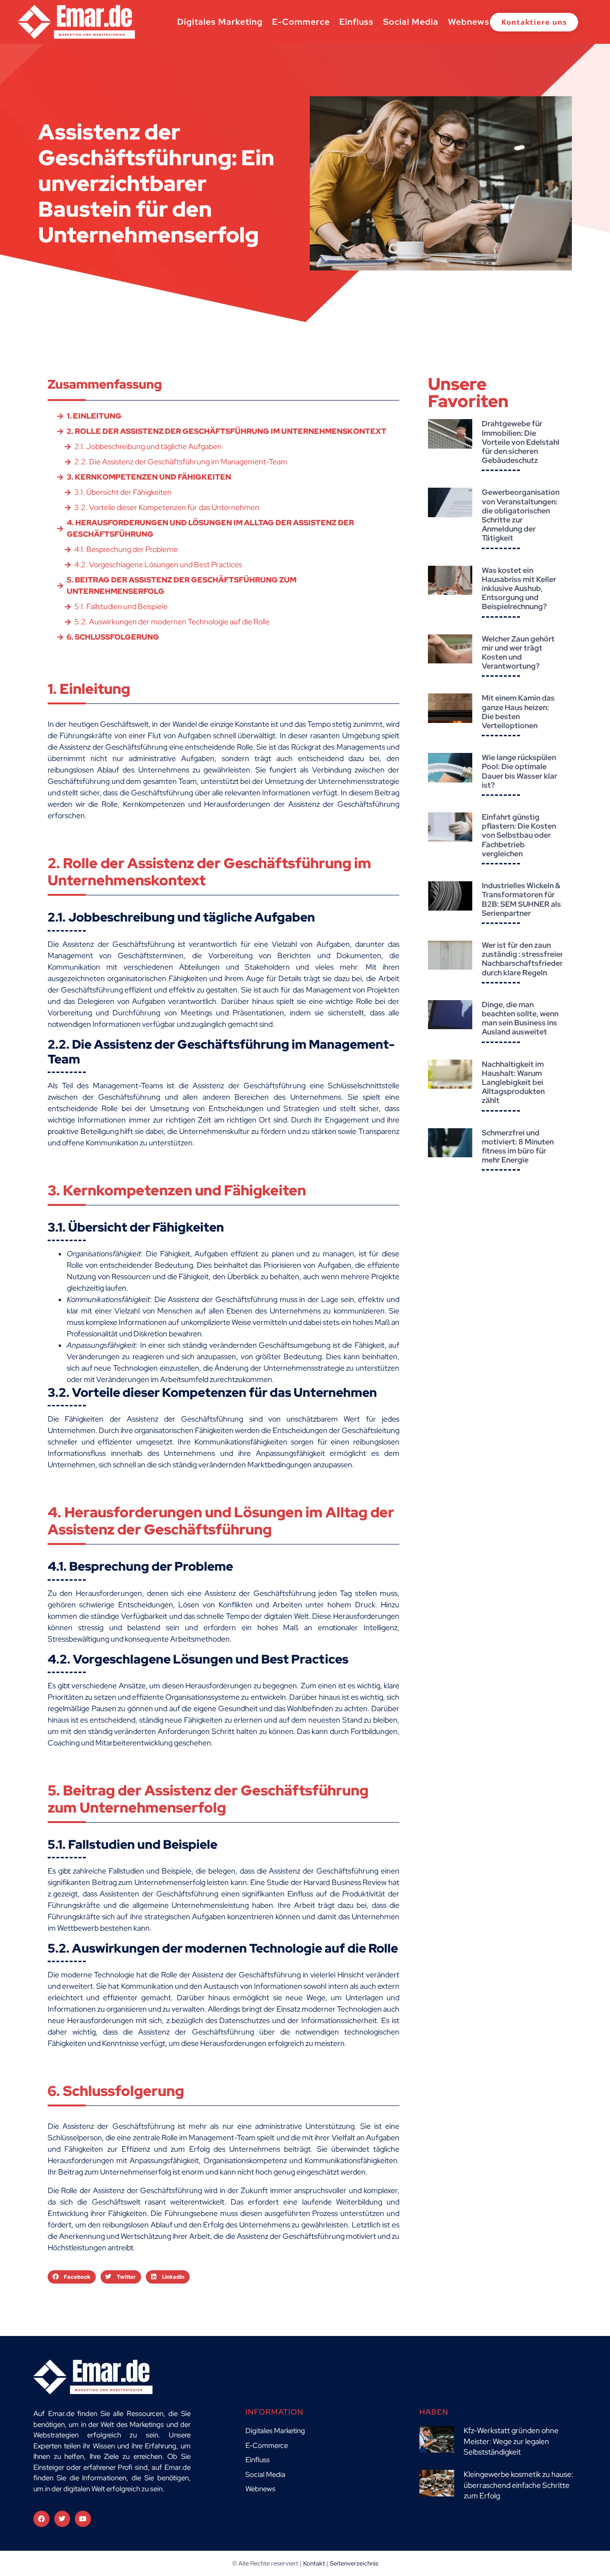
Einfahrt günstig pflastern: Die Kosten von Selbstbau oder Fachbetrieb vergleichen (519, 835)
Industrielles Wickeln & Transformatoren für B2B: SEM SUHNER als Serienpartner (521, 899)
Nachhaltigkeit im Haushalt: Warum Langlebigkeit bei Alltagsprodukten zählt (513, 1083)
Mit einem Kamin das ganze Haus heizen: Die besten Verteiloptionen (518, 712)
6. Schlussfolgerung (113, 637)
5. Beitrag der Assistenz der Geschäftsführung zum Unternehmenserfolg (182, 586)
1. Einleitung (94, 416)
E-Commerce (301, 22)
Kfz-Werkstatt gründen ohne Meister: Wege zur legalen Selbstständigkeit (511, 2441)
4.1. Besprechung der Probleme (126, 549)
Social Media (411, 22)
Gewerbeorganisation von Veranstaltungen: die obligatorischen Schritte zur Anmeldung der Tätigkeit (521, 515)
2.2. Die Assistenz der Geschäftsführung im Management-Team (181, 462)
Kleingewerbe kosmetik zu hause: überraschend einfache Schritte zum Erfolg (518, 2485)
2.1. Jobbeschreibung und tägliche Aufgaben (148, 446)
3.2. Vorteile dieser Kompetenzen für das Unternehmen (167, 507)
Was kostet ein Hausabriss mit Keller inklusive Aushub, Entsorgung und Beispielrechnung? (519, 589)
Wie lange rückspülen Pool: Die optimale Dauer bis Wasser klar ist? (519, 771)
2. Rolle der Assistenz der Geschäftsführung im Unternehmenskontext (227, 431)
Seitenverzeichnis (354, 2563)
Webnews (469, 22)
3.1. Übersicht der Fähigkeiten (123, 492)
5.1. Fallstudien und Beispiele (121, 606)
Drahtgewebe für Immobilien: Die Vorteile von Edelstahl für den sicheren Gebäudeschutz (521, 442)
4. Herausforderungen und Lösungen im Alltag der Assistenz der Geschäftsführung (210, 528)
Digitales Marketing (220, 22)
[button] (72, 2277)
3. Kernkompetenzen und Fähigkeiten (149, 477)
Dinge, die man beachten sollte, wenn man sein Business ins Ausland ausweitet (520, 1018)
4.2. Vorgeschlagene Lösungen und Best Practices (158, 565)
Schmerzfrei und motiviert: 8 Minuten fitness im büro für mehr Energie (518, 1147)
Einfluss (356, 22)
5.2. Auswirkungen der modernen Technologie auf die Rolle (172, 622)
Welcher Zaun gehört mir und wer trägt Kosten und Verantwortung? (518, 653)
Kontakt (314, 2563)
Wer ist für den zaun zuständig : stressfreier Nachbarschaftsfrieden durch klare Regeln (523, 959)
